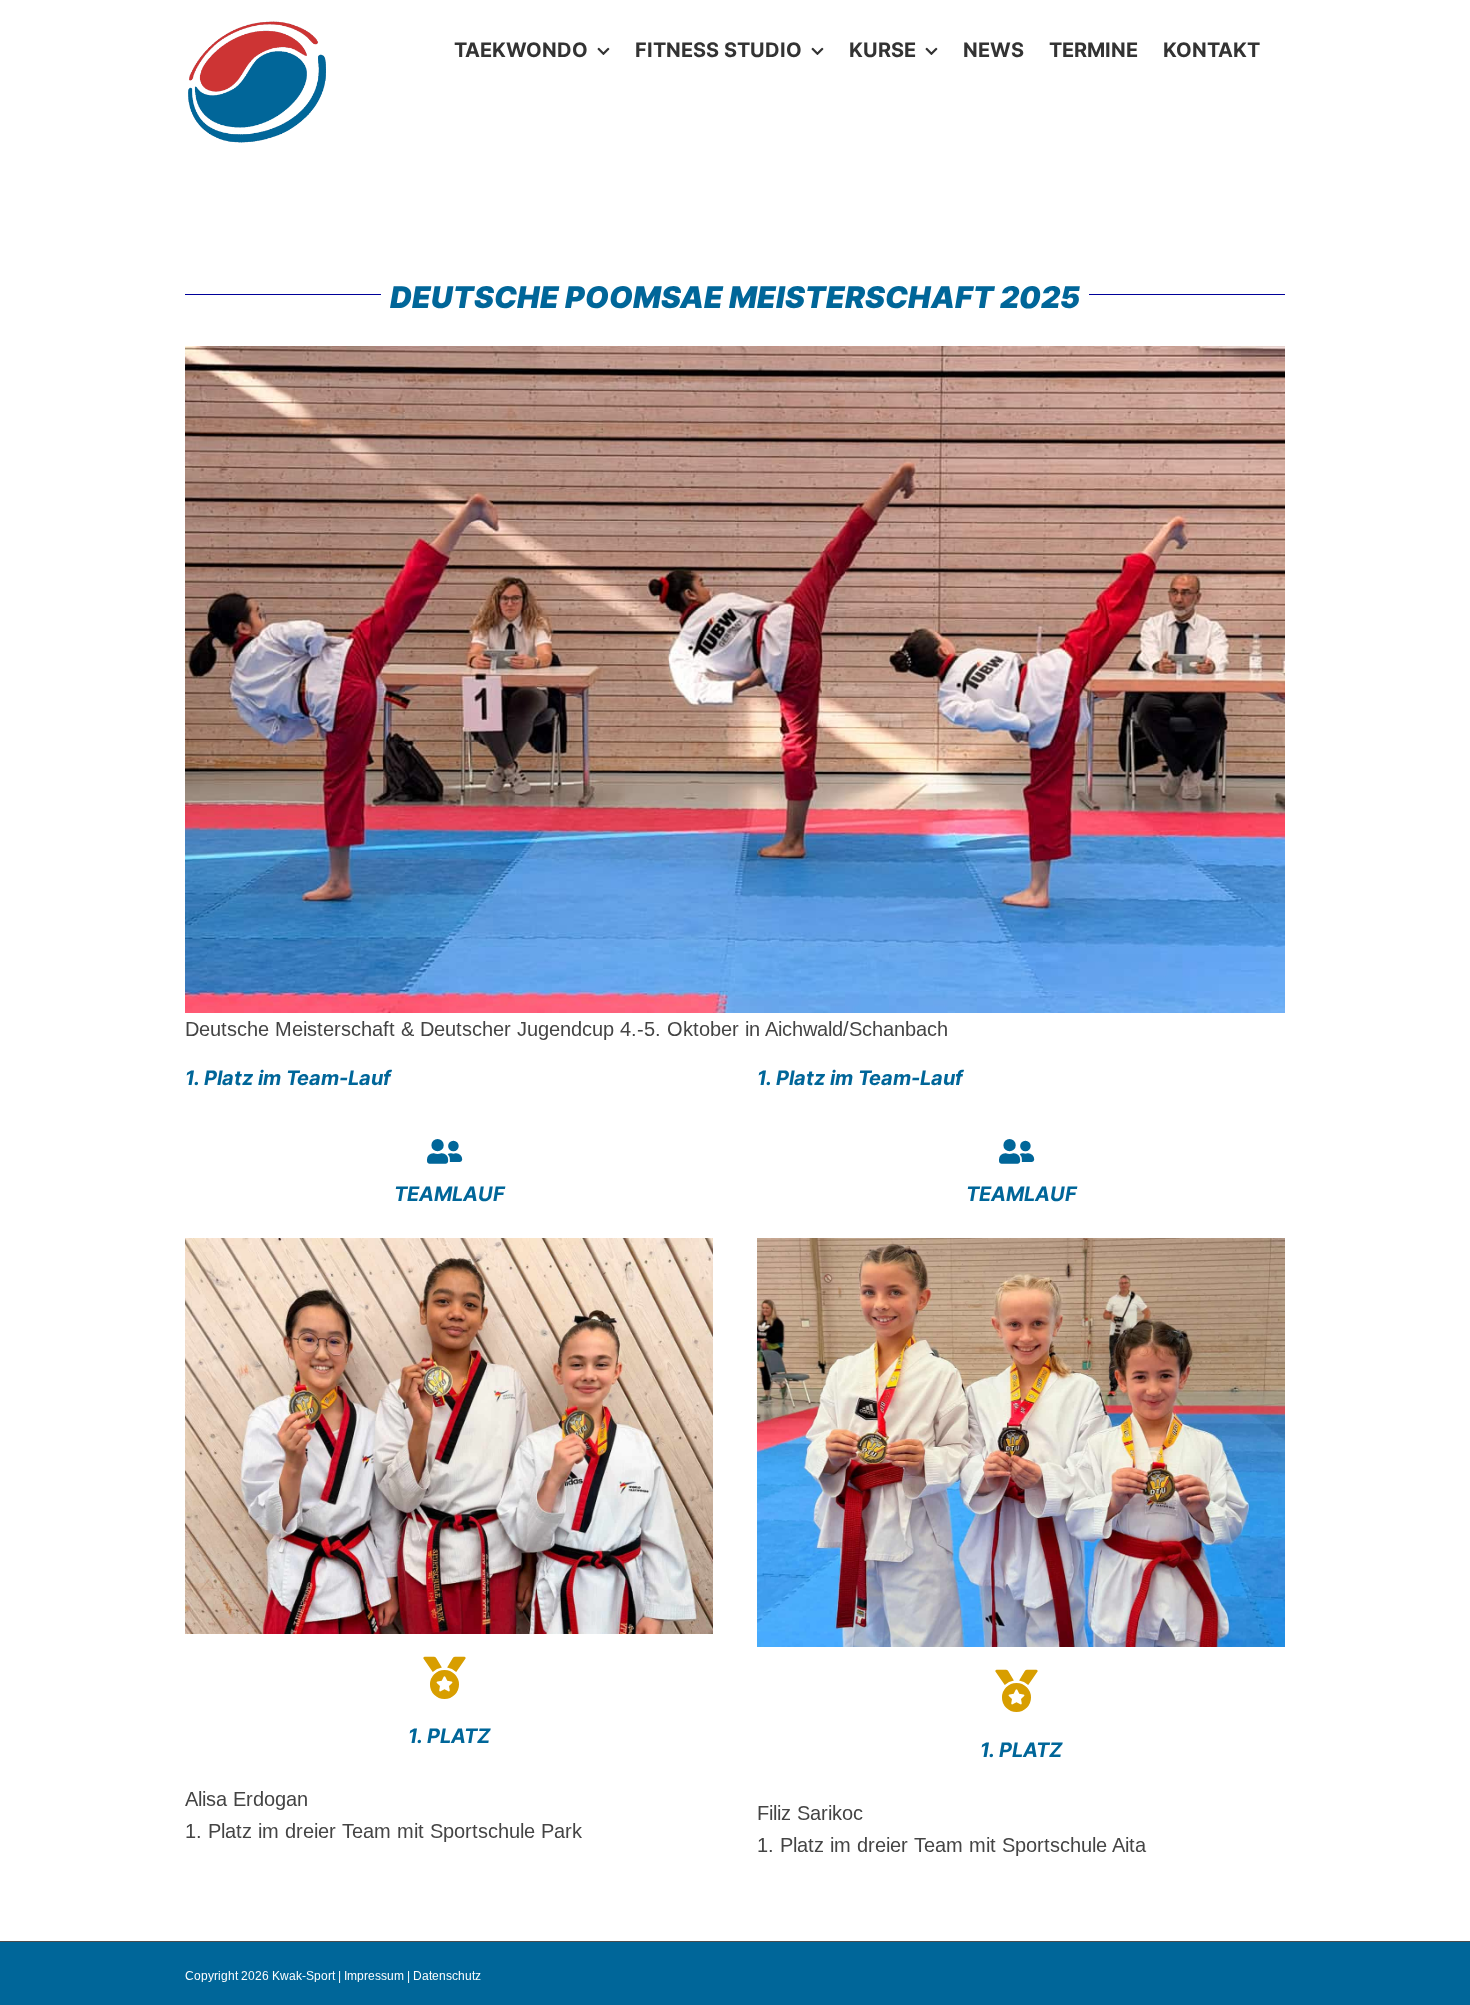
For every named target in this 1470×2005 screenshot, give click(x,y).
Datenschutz (447, 1976)
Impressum (374, 1976)
